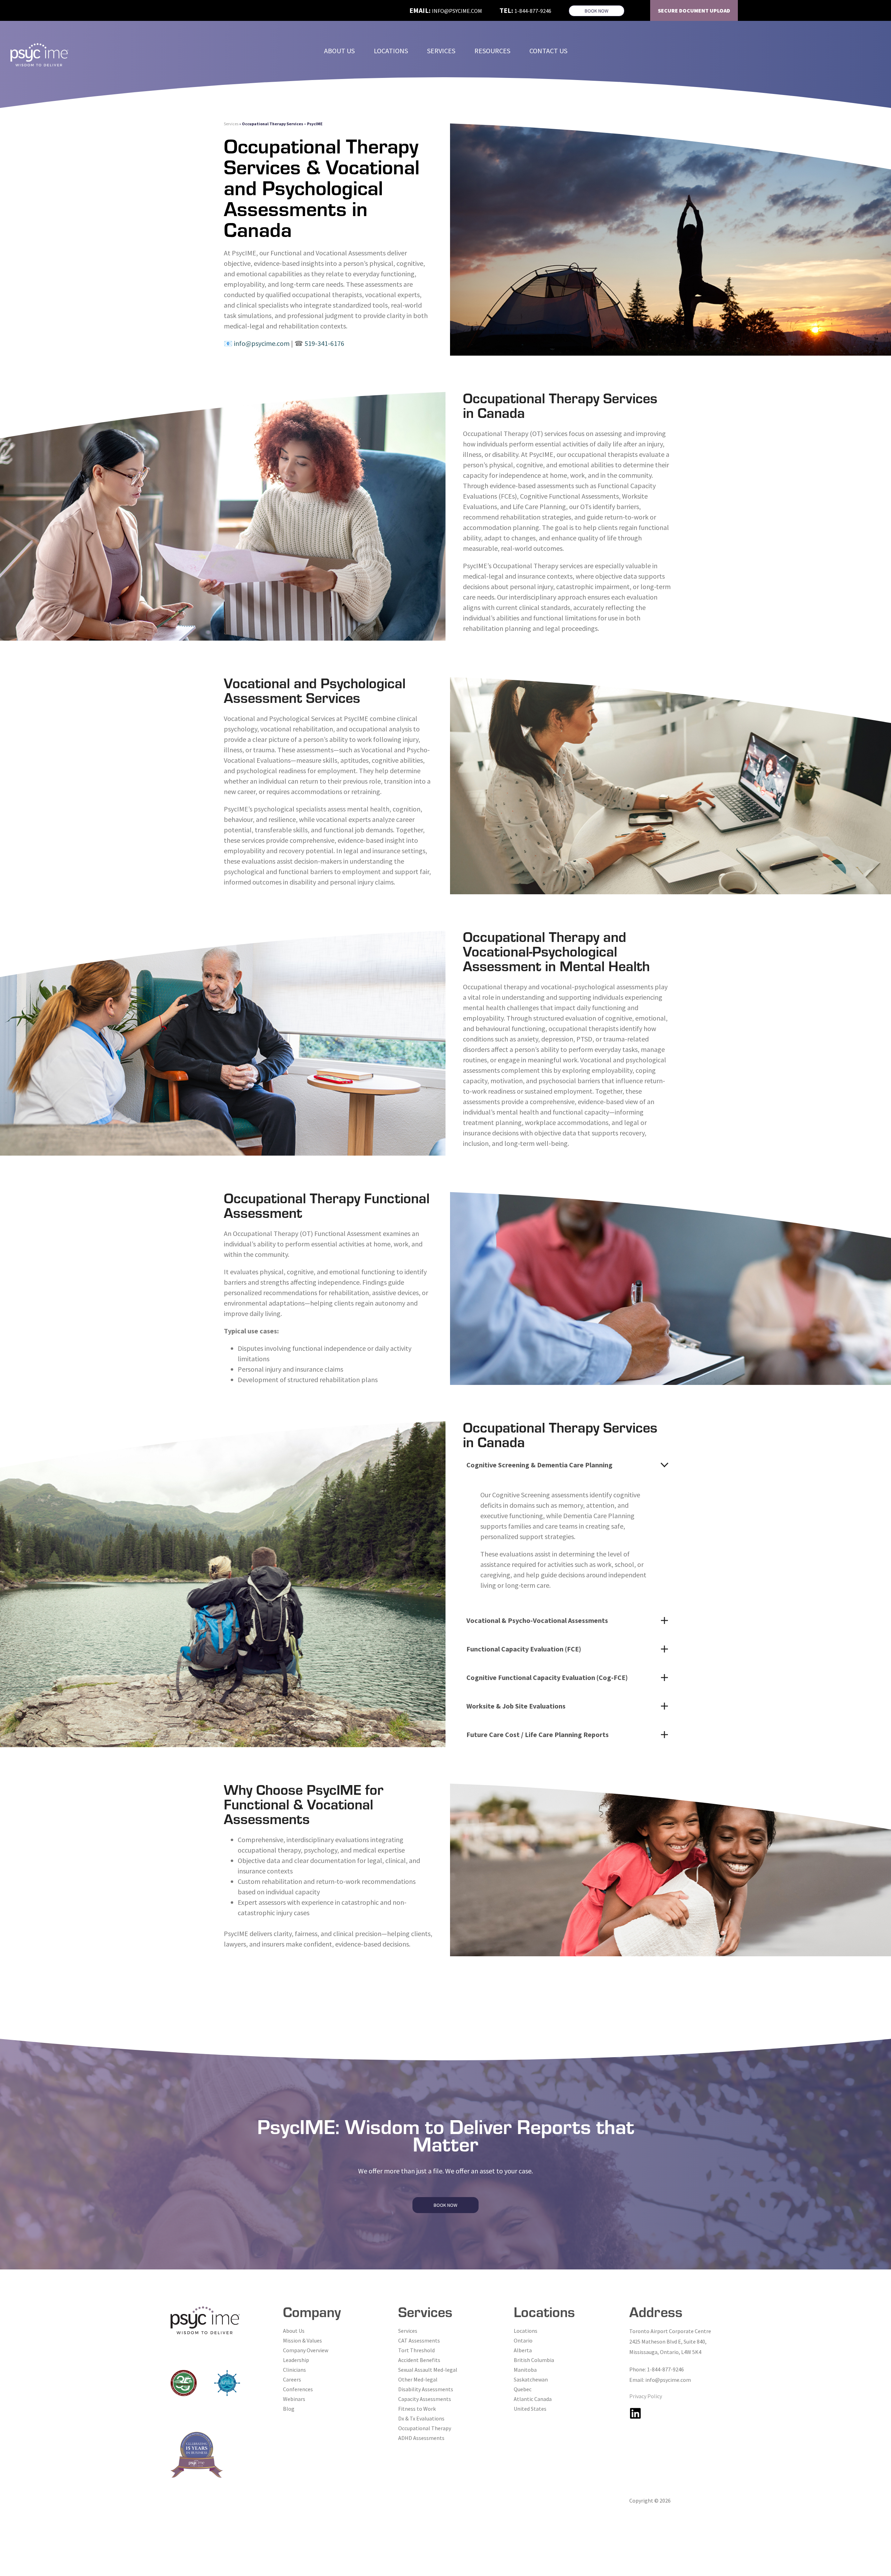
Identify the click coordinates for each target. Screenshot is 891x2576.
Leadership (296, 2360)
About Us (294, 2331)
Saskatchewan (531, 2379)
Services (231, 124)
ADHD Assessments (421, 2438)
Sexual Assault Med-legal (428, 2370)
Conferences (298, 2389)
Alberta (523, 2350)
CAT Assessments (419, 2340)
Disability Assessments (426, 2389)
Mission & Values (302, 2340)
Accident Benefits (419, 2360)
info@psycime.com (457, 11)
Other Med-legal (418, 2379)
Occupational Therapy (425, 2428)
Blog (289, 2409)
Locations (526, 2331)
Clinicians (294, 2370)
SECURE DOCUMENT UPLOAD (694, 10)
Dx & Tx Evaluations (421, 2418)
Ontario (523, 2340)
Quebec (523, 2389)
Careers (292, 2379)
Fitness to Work (417, 2409)
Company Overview (306, 2350)
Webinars (294, 2399)
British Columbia (534, 2360)
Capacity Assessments (425, 2399)
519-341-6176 (324, 343)
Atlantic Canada (533, 2399)
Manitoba (525, 2370)
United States (530, 2409)
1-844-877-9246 (533, 11)
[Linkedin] (635, 2413)
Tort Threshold (416, 2350)
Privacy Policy (646, 2396)
